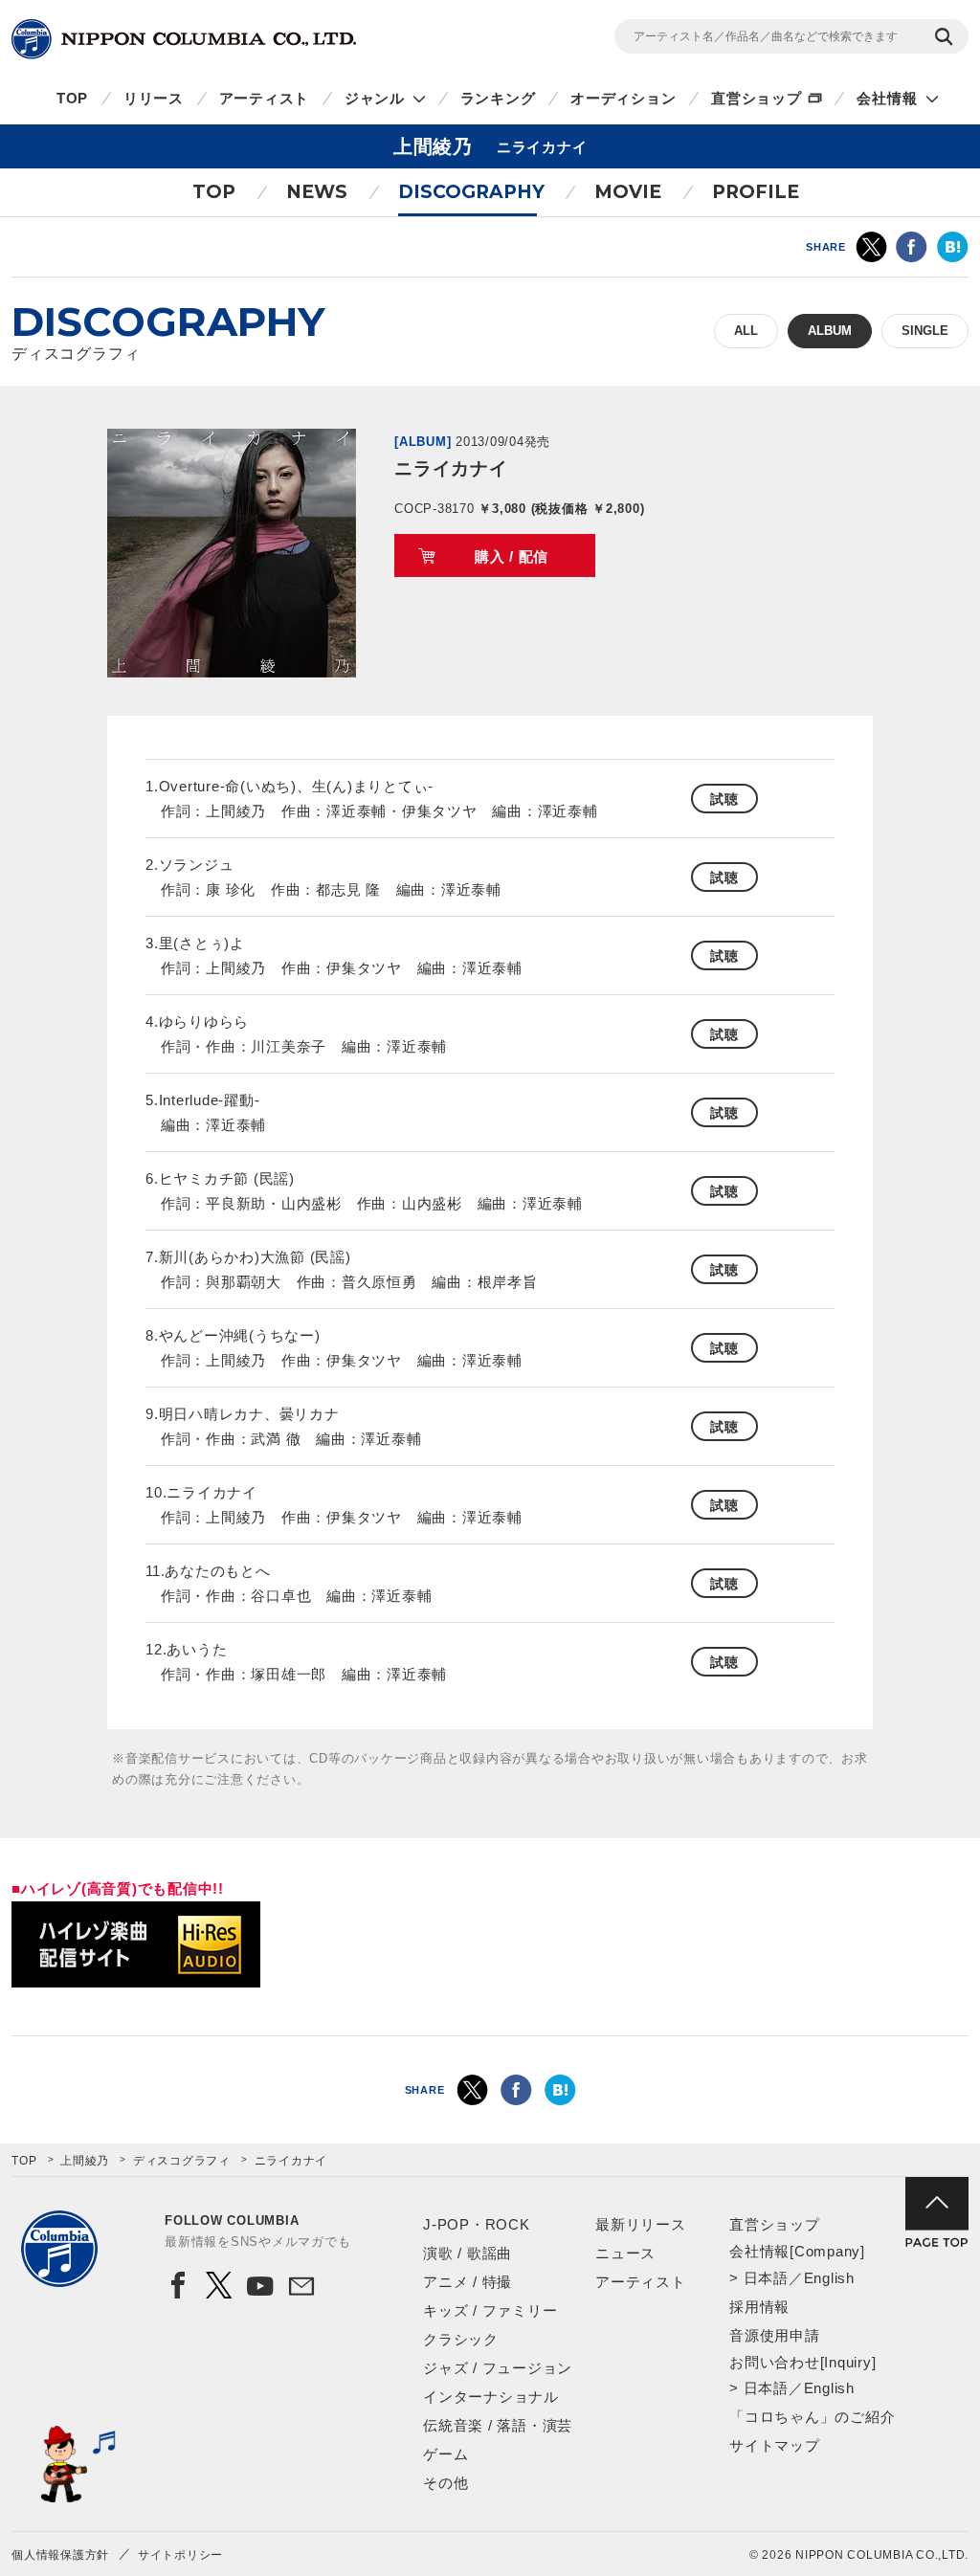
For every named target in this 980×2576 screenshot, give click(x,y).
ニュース (625, 2253)
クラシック (461, 2339)
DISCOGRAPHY (471, 192)
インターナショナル (491, 2397)
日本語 (766, 2278)
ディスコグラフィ (182, 2161)
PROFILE (756, 192)
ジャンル (375, 98)
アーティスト (265, 98)
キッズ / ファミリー (490, 2310)
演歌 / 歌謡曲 (468, 2253)
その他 (445, 2483)
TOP (72, 98)
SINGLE (925, 331)
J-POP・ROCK (477, 2224)
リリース (154, 98)
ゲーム (445, 2454)
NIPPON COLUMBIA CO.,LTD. (184, 39)
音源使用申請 (775, 2335)
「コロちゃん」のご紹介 (812, 2417)
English (829, 2278)
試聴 (724, 799)
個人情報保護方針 (60, 2555)
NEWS (317, 192)
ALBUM (830, 331)
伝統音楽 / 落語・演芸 (498, 2425)
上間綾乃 (85, 2161)
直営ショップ (757, 98)
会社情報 (887, 98)
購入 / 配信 (512, 556)
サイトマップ (775, 2445)
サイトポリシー (180, 2555)
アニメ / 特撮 (468, 2282)
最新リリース (641, 2224)
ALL (746, 331)
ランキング (498, 98)
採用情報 (759, 2307)
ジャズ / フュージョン (498, 2368)
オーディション (623, 98)
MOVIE (628, 192)
